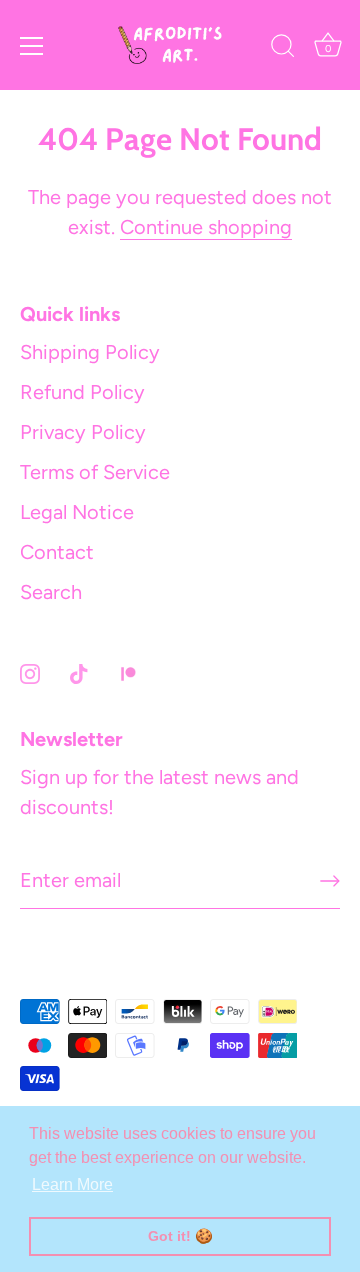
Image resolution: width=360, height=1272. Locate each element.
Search (51, 592)
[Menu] (32, 46)
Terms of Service (95, 472)
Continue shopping (206, 227)
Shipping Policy (90, 352)
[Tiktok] (79, 672)
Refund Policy (82, 392)
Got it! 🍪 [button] (180, 1236)
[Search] (283, 49)
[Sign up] (330, 881)
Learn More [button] (72, 1184)
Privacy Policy (83, 432)
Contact (57, 552)
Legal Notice (77, 512)
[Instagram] (30, 672)
